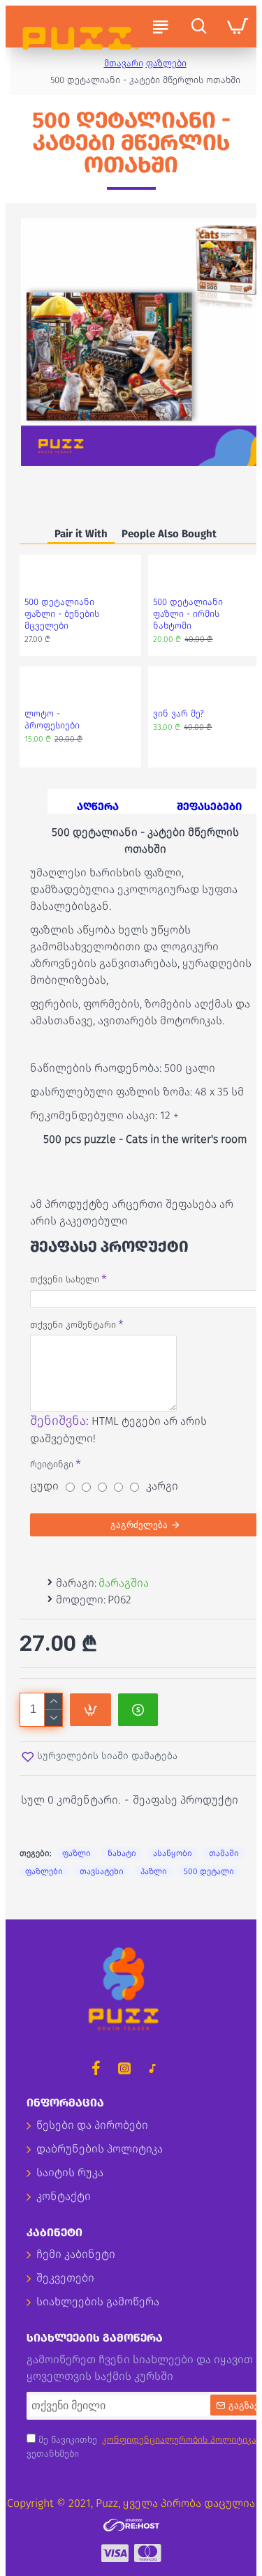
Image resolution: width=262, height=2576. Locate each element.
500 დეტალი (209, 1871)
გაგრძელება (139, 1525)
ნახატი (122, 1853)
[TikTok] (152, 2068)
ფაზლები (166, 63)
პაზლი (154, 1871)
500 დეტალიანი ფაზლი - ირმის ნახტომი (188, 614)
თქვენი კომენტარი (73, 1325)
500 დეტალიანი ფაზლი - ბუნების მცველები (62, 614)
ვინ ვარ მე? (179, 713)
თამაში (224, 1853)
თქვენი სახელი (65, 1279)
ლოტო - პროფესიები (52, 719)
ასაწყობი (173, 1853)
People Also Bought (169, 534)
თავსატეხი (102, 1871)
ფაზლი (77, 1853)
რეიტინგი (52, 1464)
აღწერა (98, 807)
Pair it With (81, 534)
